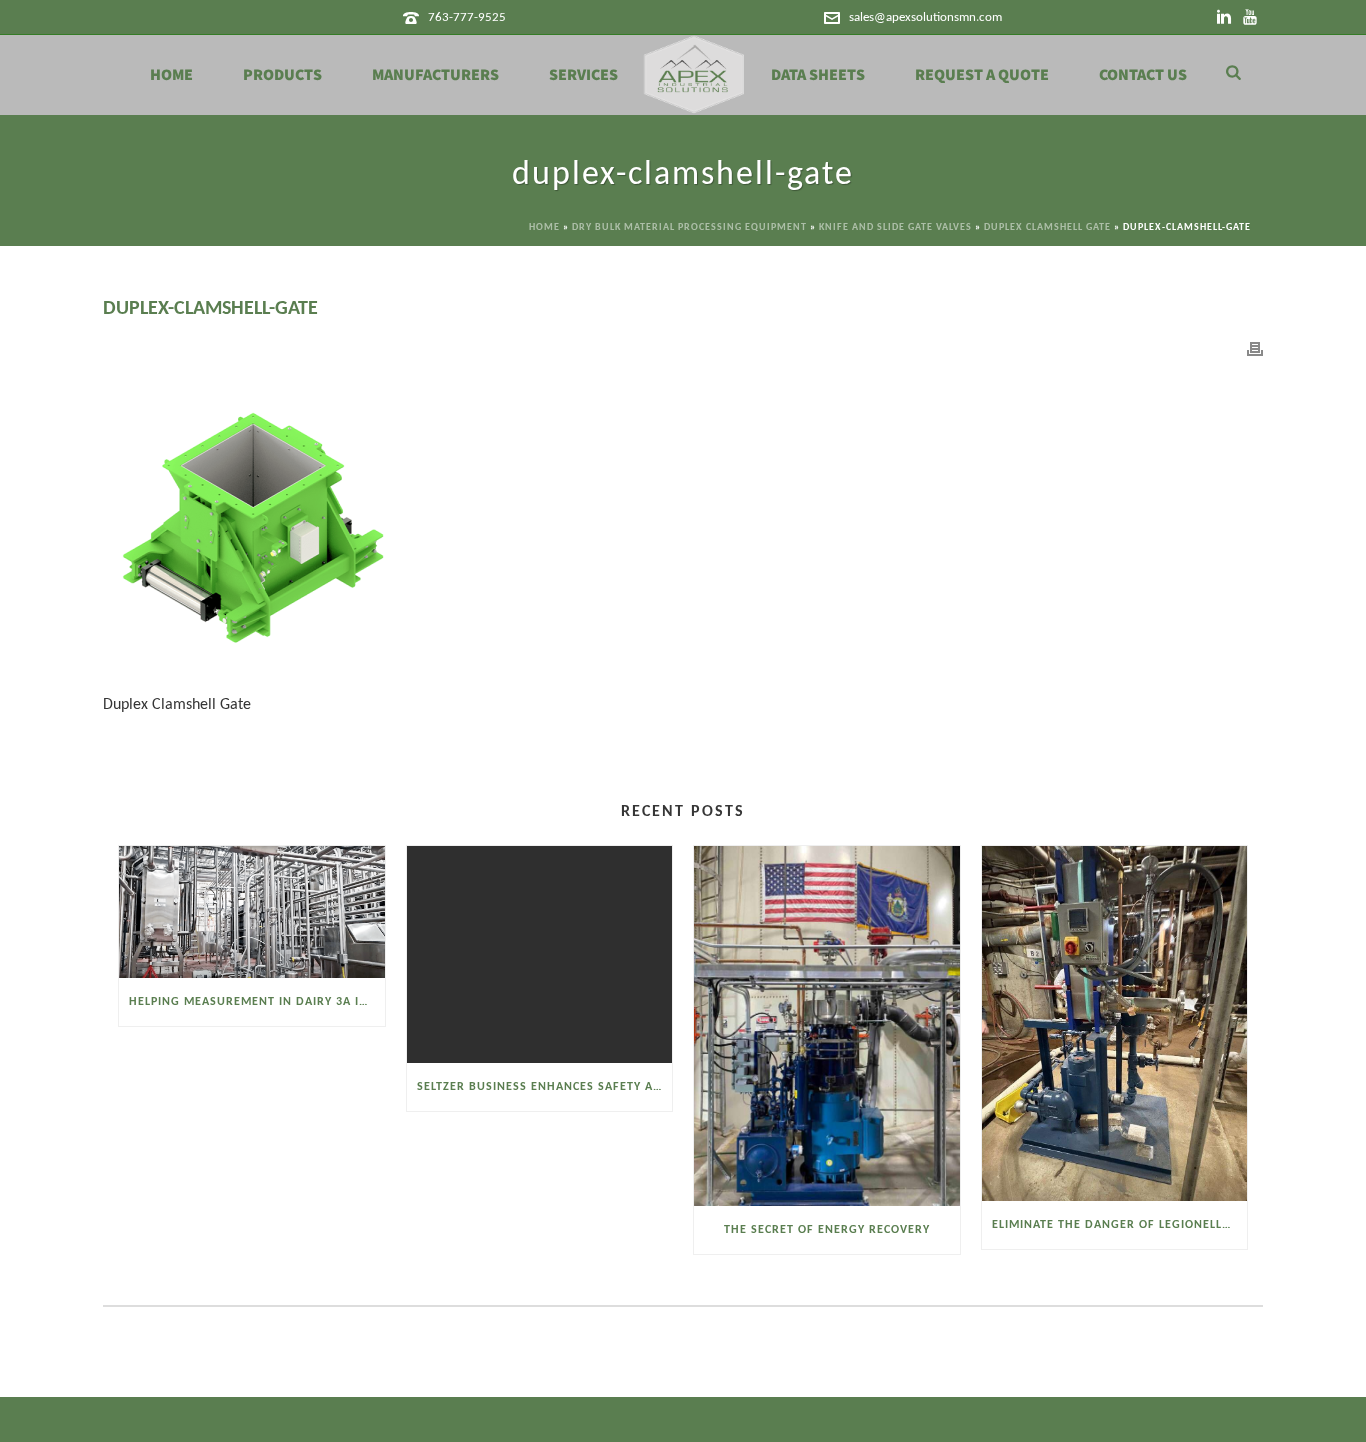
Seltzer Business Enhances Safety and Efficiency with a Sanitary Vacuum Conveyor (545, 1087)
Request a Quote (982, 75)
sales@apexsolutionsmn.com (925, 17)
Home (171, 75)
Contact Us (1143, 75)
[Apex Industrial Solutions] (694, 75)
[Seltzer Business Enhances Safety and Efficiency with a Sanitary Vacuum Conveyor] (540, 954)
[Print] (1255, 349)
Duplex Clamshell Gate (1047, 227)
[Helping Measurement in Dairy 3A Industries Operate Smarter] (252, 912)
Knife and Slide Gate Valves (895, 227)
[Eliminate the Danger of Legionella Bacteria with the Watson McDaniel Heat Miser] (1115, 1023)
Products (282, 75)
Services (583, 75)
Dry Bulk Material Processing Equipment (689, 227)
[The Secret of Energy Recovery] (827, 1026)
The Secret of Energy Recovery (827, 1230)
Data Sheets (818, 75)
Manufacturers (435, 75)
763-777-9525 (467, 17)
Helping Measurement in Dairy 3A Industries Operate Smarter (257, 1002)
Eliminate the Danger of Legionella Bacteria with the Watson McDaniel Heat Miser (1120, 1225)
